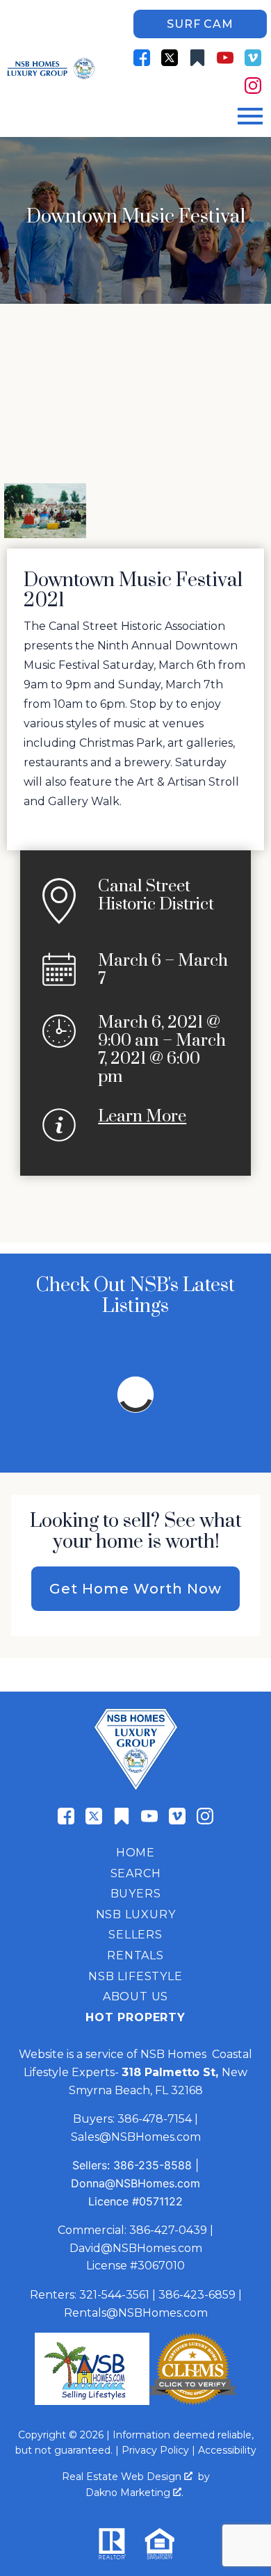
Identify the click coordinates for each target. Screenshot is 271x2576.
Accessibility (227, 2450)
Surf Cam (200, 24)
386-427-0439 (168, 2230)
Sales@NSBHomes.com (136, 2137)
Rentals (135, 1955)
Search (136, 1873)
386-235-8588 (153, 2165)
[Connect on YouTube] (225, 58)
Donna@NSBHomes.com (135, 2183)
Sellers (135, 1935)
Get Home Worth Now (135, 1589)
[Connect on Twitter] (170, 58)
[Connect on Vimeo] (253, 58)
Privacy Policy (155, 2450)
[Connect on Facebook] (142, 58)
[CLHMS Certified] (193, 2401)
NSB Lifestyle (135, 1976)
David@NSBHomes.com (136, 2248)
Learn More (142, 1117)
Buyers (136, 1894)
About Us (135, 1996)
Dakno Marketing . (134, 2493)
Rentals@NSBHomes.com (136, 2313)
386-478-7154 (155, 2119)
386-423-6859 (197, 2295)
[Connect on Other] (197, 58)
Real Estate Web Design (123, 2477)
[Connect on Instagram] (253, 86)
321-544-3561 (114, 2295)
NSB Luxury (136, 1914)
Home (135, 1853)
